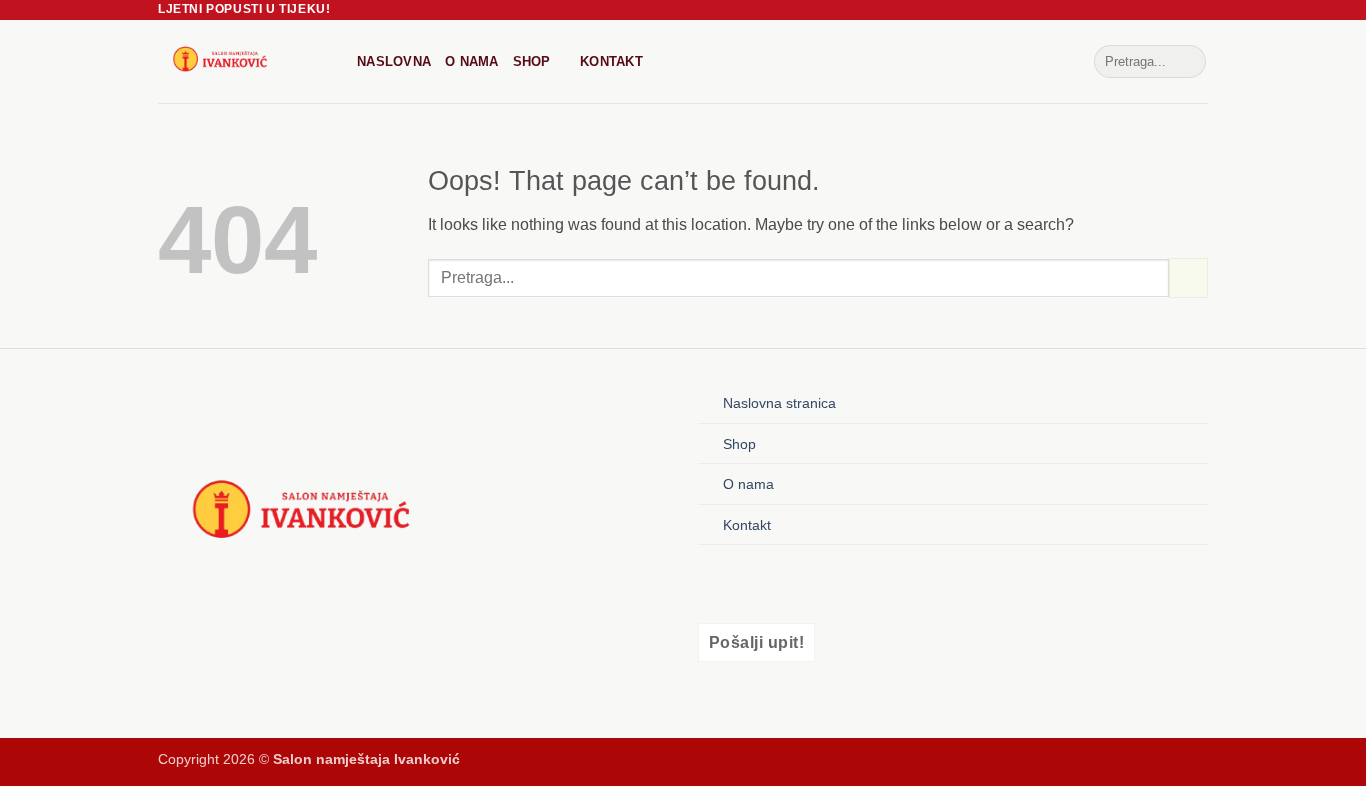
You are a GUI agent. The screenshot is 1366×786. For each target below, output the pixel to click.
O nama (472, 61)
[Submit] (1187, 62)
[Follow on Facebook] (715, 584)
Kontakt (611, 61)
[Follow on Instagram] (749, 584)
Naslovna (394, 61)
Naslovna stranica (779, 403)
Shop (532, 61)
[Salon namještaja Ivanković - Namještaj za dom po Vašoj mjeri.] (242, 61)
